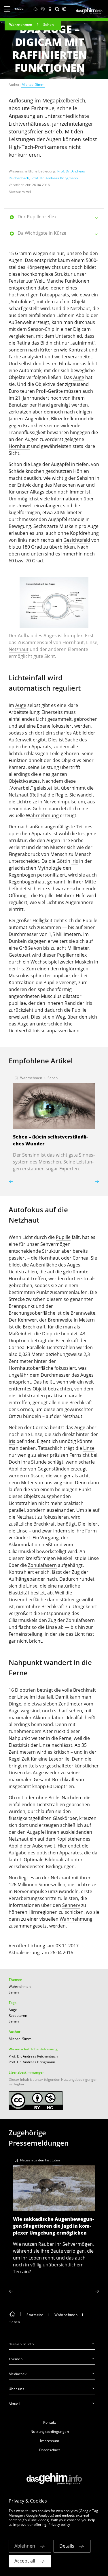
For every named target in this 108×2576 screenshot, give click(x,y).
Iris (75, 861)
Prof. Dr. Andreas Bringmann (55, 178)
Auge (79, 377)
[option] (54, 620)
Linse (89, 1448)
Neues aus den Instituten (40, 2160)
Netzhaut (19, 649)
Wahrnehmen (21, 25)
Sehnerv (71, 1905)
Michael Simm (33, 84)
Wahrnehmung (42, 815)
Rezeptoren (18, 2015)
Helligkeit (42, 920)
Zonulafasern (42, 1565)
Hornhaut (19, 446)
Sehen (49, 25)
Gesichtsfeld (77, 540)
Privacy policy (59, 2524)
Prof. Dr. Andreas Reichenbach (33, 2056)
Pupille (46, 895)
